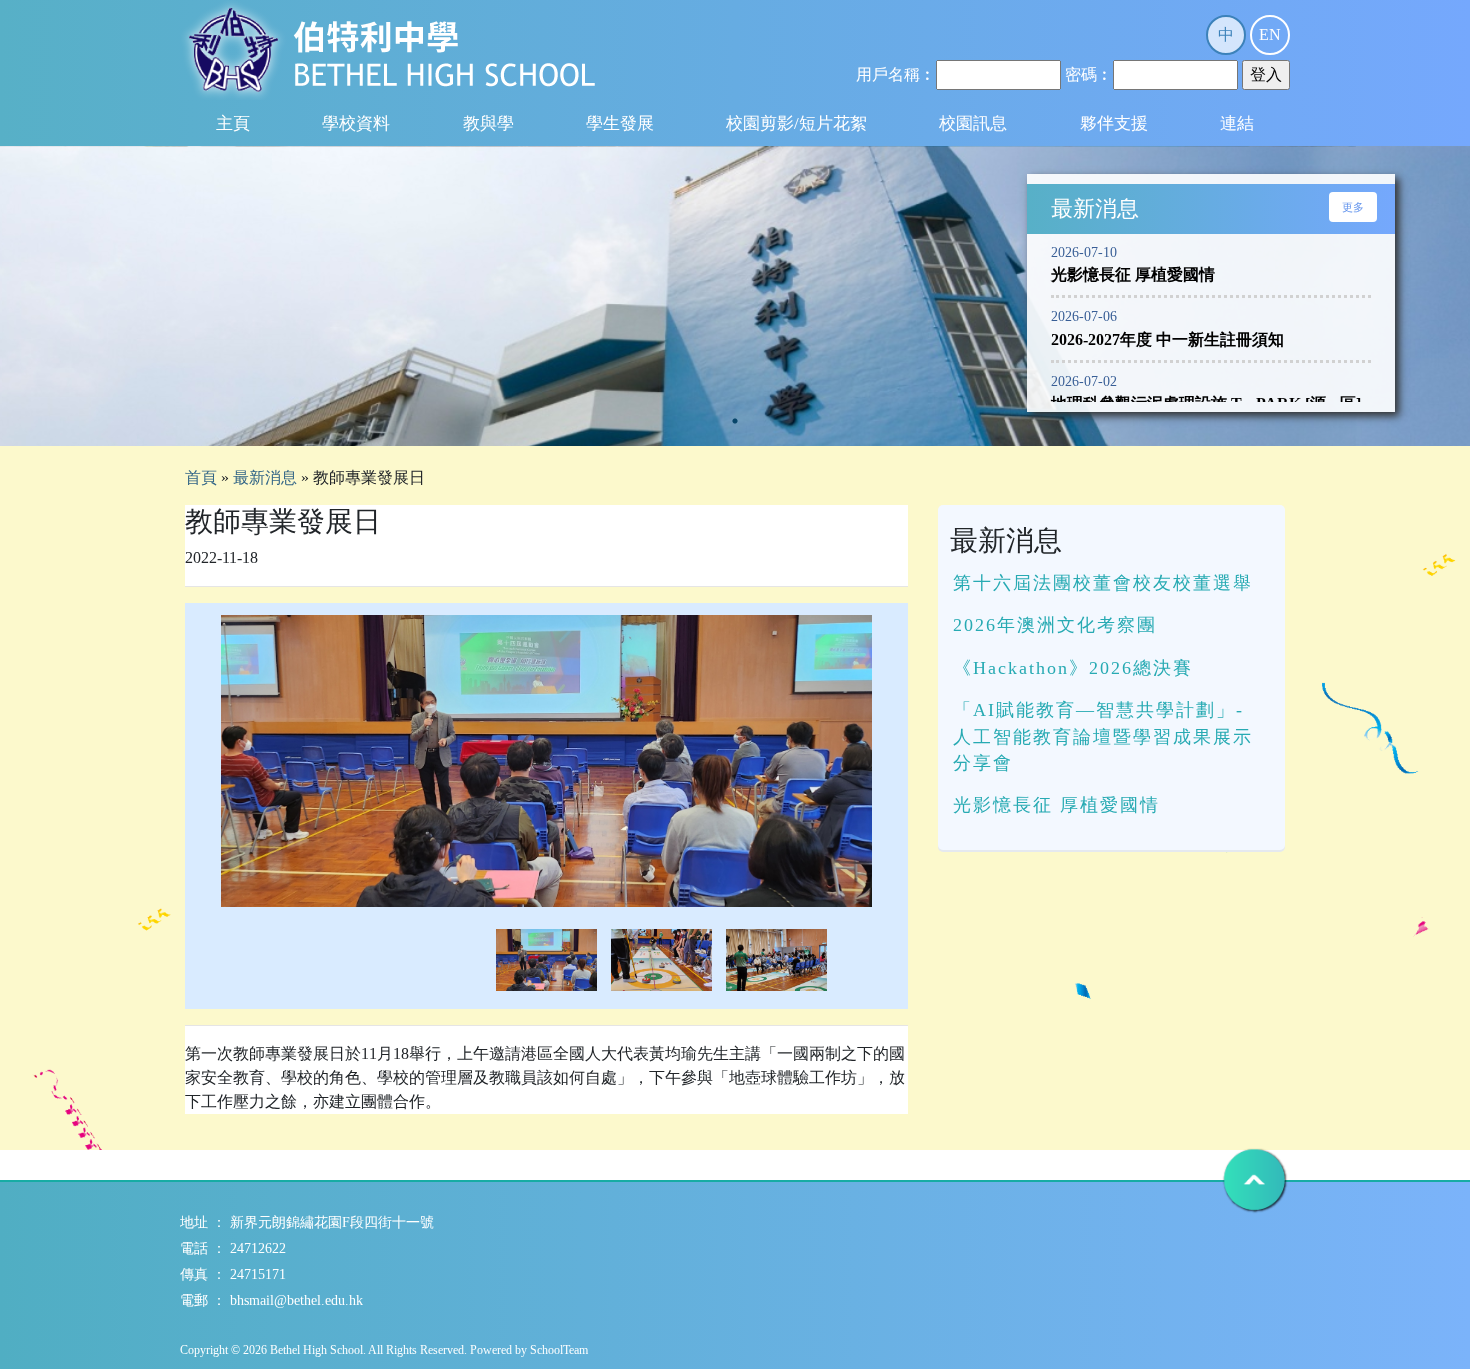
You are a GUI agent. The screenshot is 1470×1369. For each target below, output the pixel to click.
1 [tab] (735, 421)
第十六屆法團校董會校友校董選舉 (1103, 583)
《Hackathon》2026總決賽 (1073, 668)
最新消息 (265, 477)
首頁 (201, 477)
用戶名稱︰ (896, 74)
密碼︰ (1089, 74)
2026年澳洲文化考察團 (1055, 625)
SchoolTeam (559, 1350)
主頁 (233, 123)
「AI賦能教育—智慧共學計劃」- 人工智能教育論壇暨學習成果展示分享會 (1103, 736)
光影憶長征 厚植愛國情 (1056, 805)
